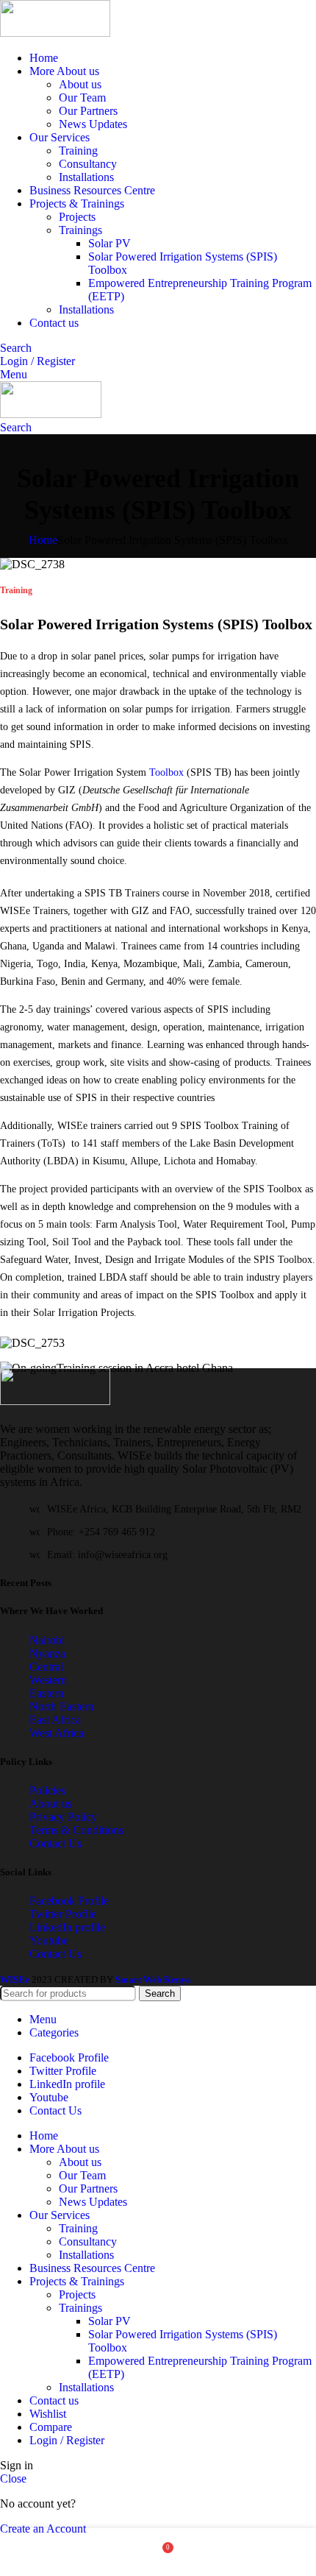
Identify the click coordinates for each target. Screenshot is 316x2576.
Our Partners (88, 111)
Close (13, 2478)
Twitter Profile (63, 1914)
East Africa (55, 1720)
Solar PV (109, 243)
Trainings (80, 230)
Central (46, 1667)
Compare (51, 2427)
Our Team (82, 98)
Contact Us (55, 1843)
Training (78, 151)
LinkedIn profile (67, 1927)
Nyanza (47, 1653)
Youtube (49, 1940)
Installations (86, 177)
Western (48, 1680)
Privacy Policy (63, 1817)
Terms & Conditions (76, 1830)
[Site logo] (55, 33)
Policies (47, 1790)
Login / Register (67, 2440)
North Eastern (62, 1706)
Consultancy (88, 164)
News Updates (93, 124)
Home (43, 540)
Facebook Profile (69, 1901)
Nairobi (47, 1640)
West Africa (57, 1733)
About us (80, 84)
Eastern (47, 1693)
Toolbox (168, 772)
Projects (77, 217)
